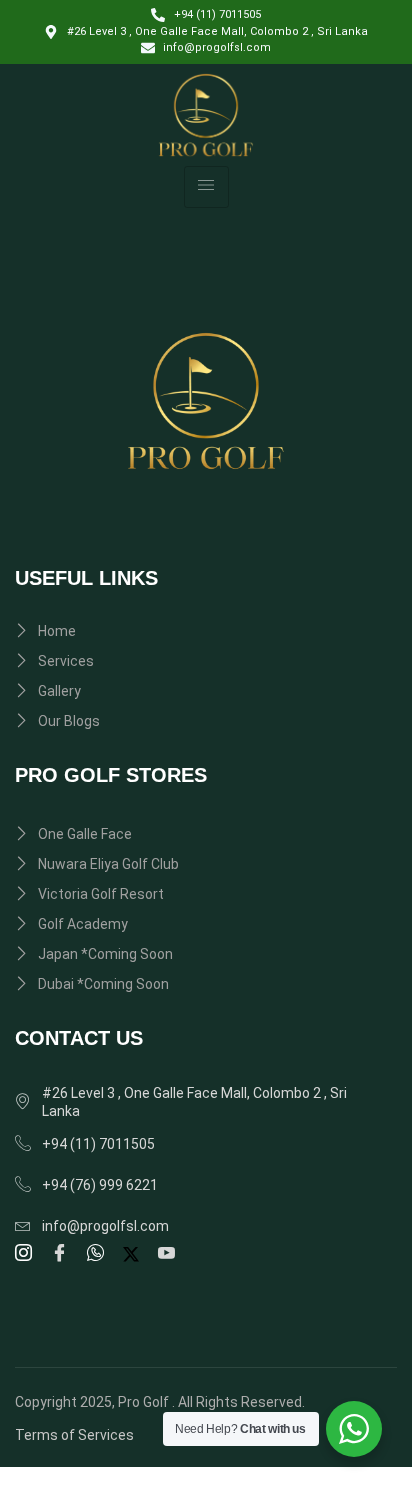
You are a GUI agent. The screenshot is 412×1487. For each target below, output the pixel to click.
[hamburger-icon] (206, 187)
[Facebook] (62, 1254)
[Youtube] (169, 1254)
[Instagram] (26, 1254)
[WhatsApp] (98, 1254)
